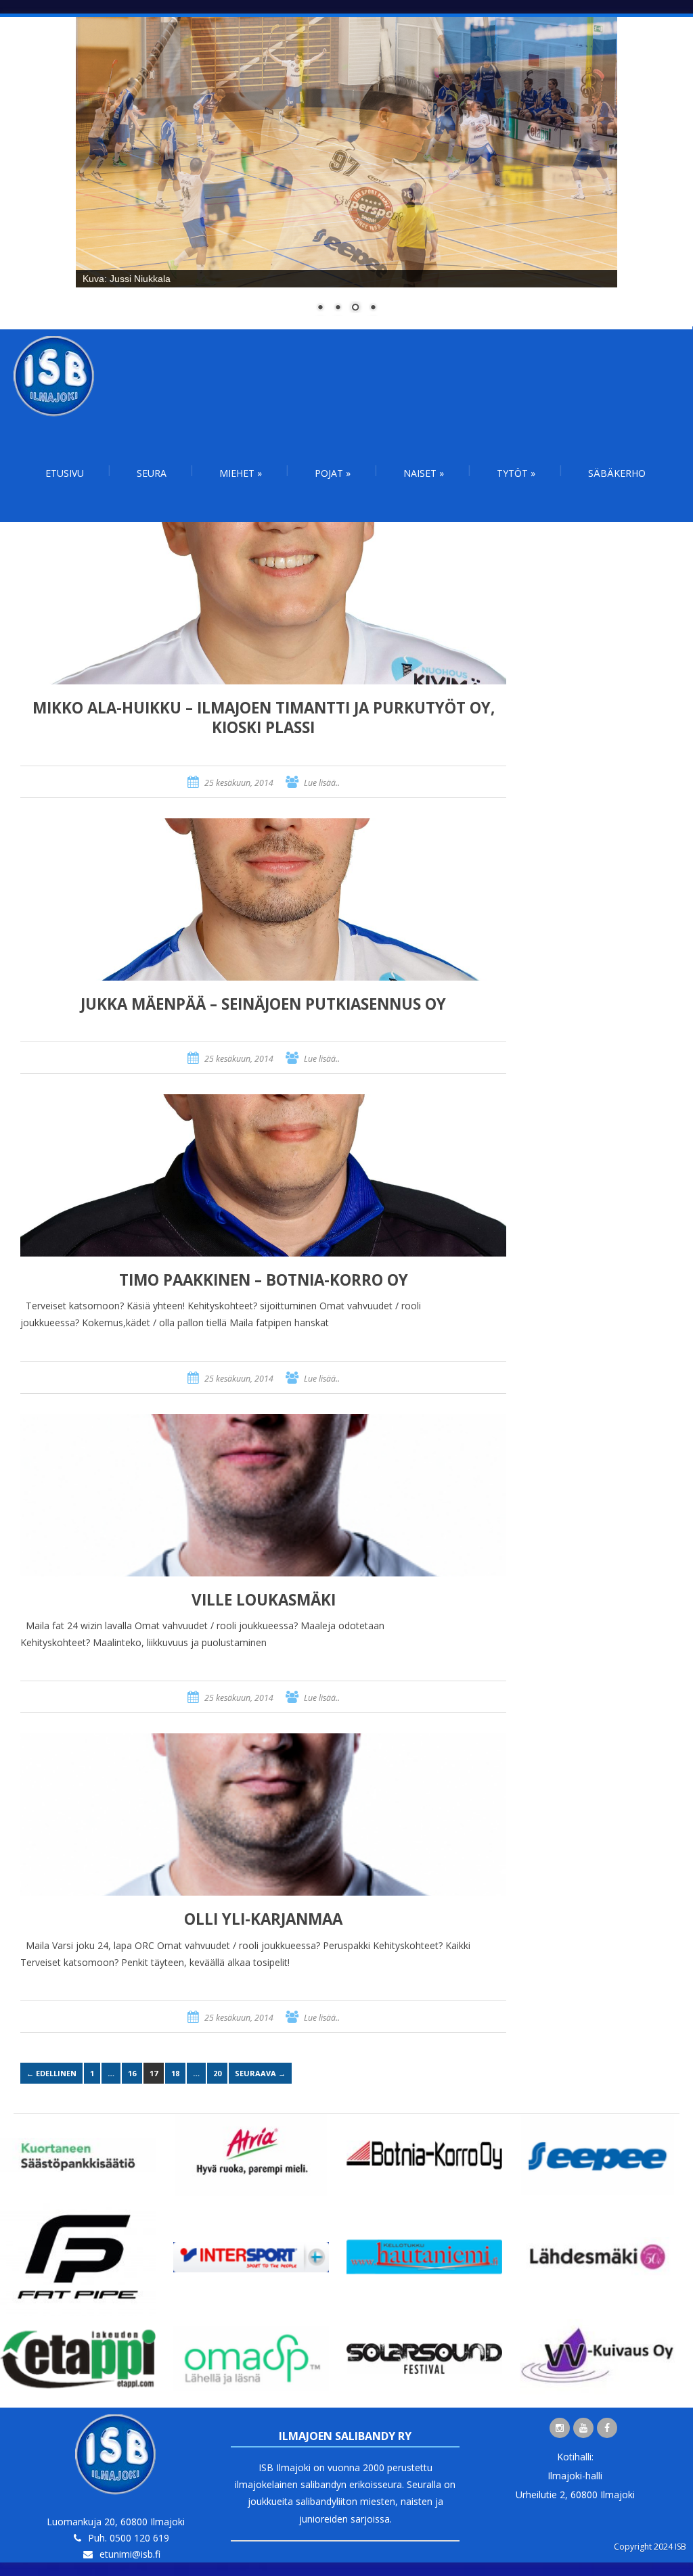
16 (132, 2073)
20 (217, 2073)
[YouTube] (583, 2428)
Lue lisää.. (322, 783)
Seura (152, 473)
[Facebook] (607, 2428)
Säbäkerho (617, 473)
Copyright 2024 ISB (650, 2547)
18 (175, 2073)
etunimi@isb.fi (130, 2554)
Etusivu (65, 473)
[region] (346, 173)
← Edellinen (51, 2073)
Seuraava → (260, 2073)
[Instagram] (560, 2428)
